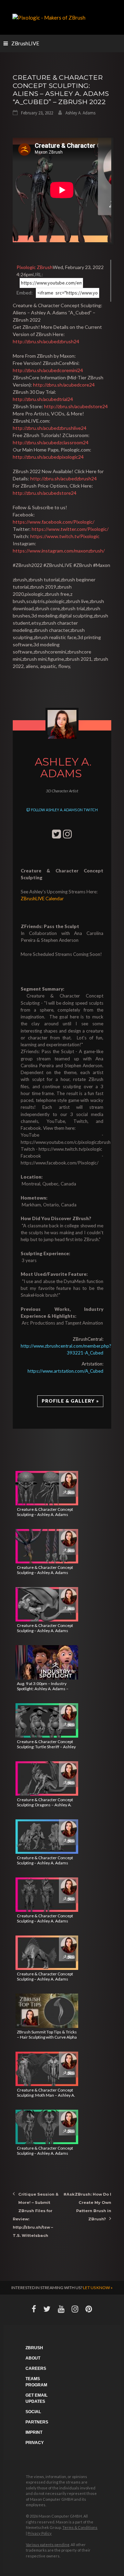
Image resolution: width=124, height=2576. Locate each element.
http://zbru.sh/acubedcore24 (64, 385)
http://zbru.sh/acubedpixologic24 (48, 457)
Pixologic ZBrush (35, 267)
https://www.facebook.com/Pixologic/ (54, 522)
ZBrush (34, 2348)
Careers (36, 2368)
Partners (37, 2422)
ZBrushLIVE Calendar (42, 899)
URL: (38, 274)
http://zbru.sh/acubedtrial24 (43, 399)
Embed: (25, 293)
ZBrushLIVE (25, 43)
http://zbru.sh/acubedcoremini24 (48, 370)
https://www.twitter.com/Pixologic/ (70, 529)
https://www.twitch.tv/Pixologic (65, 536)
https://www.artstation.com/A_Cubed (65, 1371)
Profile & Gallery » (70, 1401)
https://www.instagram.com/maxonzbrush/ (59, 551)
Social (33, 2412)
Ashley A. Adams (80, 113)
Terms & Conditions (80, 2527)
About (33, 2358)
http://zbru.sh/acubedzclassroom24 (51, 442)
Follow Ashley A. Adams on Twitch (64, 810)
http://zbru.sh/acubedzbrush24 (46, 341)
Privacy (35, 2443)
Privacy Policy (40, 2533)
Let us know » (98, 2288)
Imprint (34, 2432)
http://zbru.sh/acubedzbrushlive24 (50, 428)
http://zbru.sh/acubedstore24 (76, 406)
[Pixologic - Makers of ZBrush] (49, 17)
